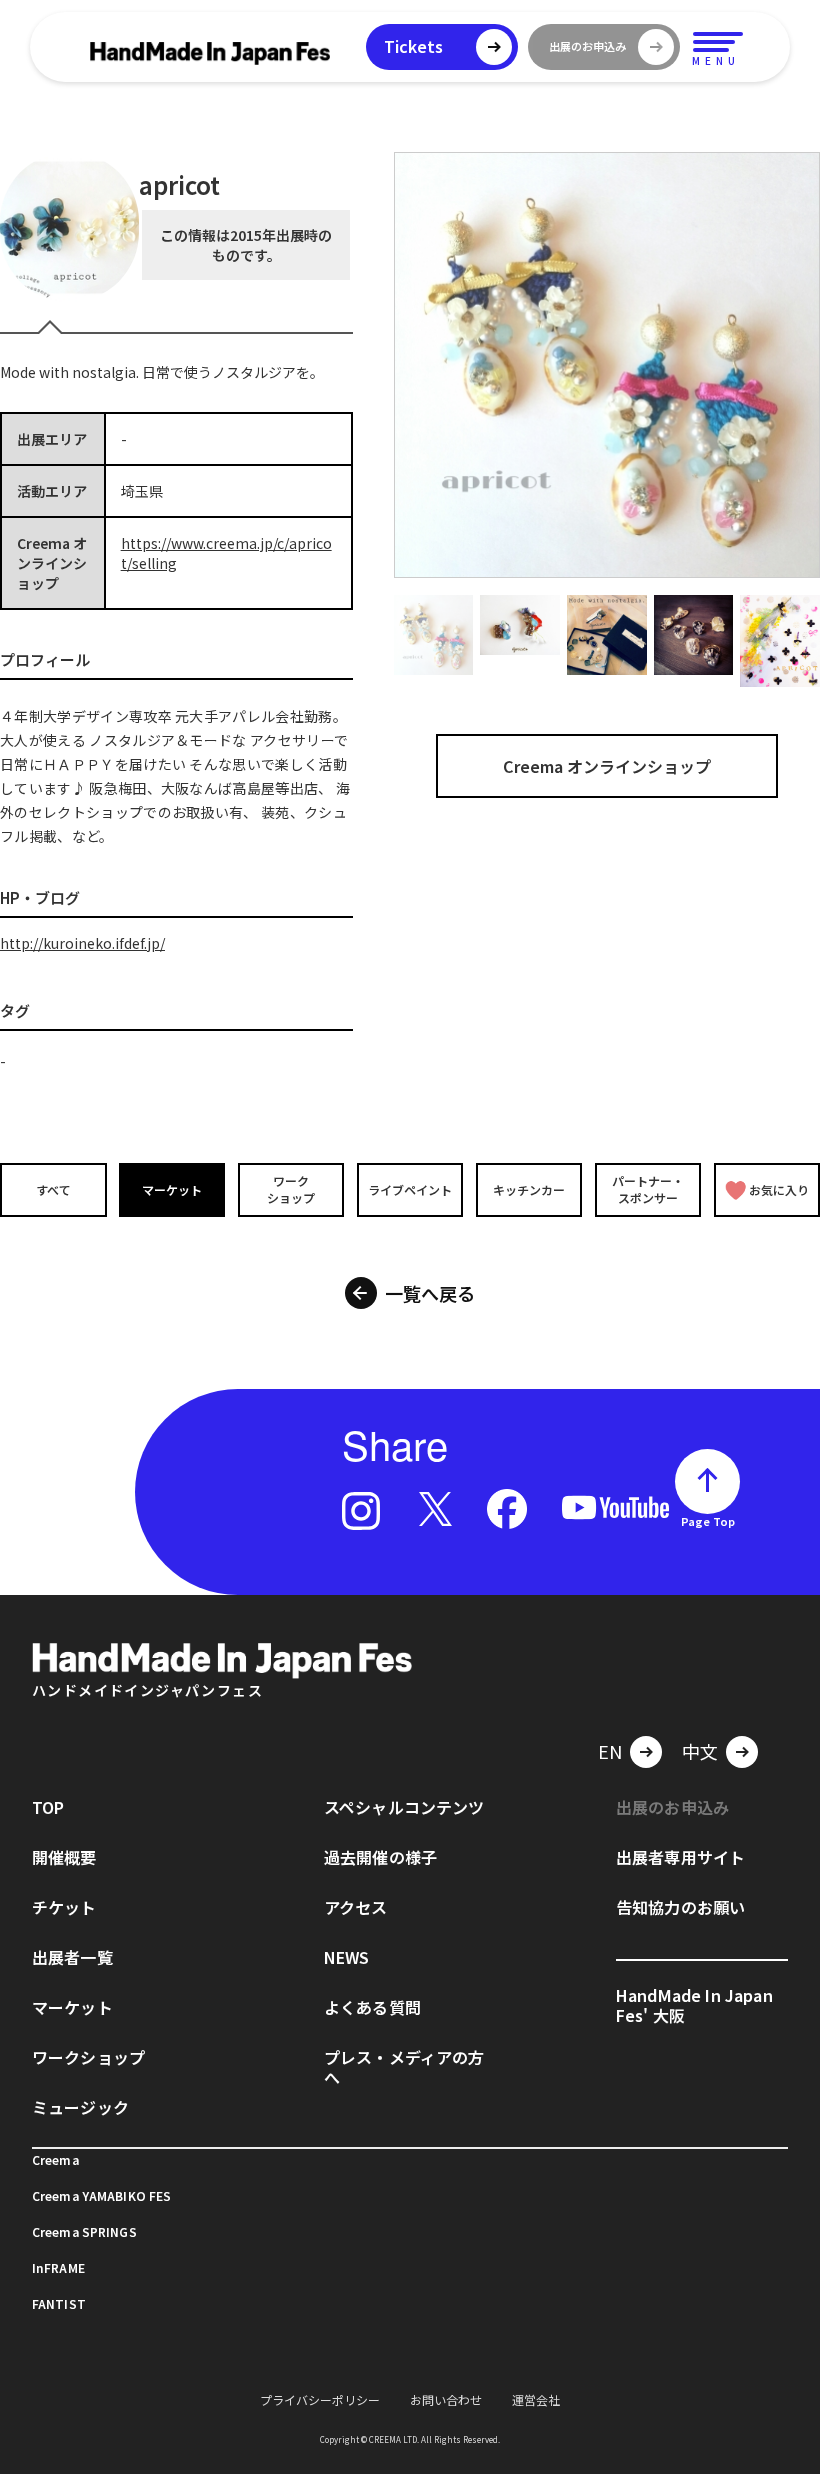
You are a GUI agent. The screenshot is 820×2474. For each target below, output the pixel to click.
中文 (700, 1751)
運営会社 (536, 2399)
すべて (53, 1189)
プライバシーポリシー (320, 2399)
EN (610, 1751)
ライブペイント (410, 1189)
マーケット (172, 1189)
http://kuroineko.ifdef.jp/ (82, 943)
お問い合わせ (446, 2399)
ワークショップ (291, 1189)
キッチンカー (529, 1189)
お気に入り (779, 1189)
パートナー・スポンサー (648, 1189)
